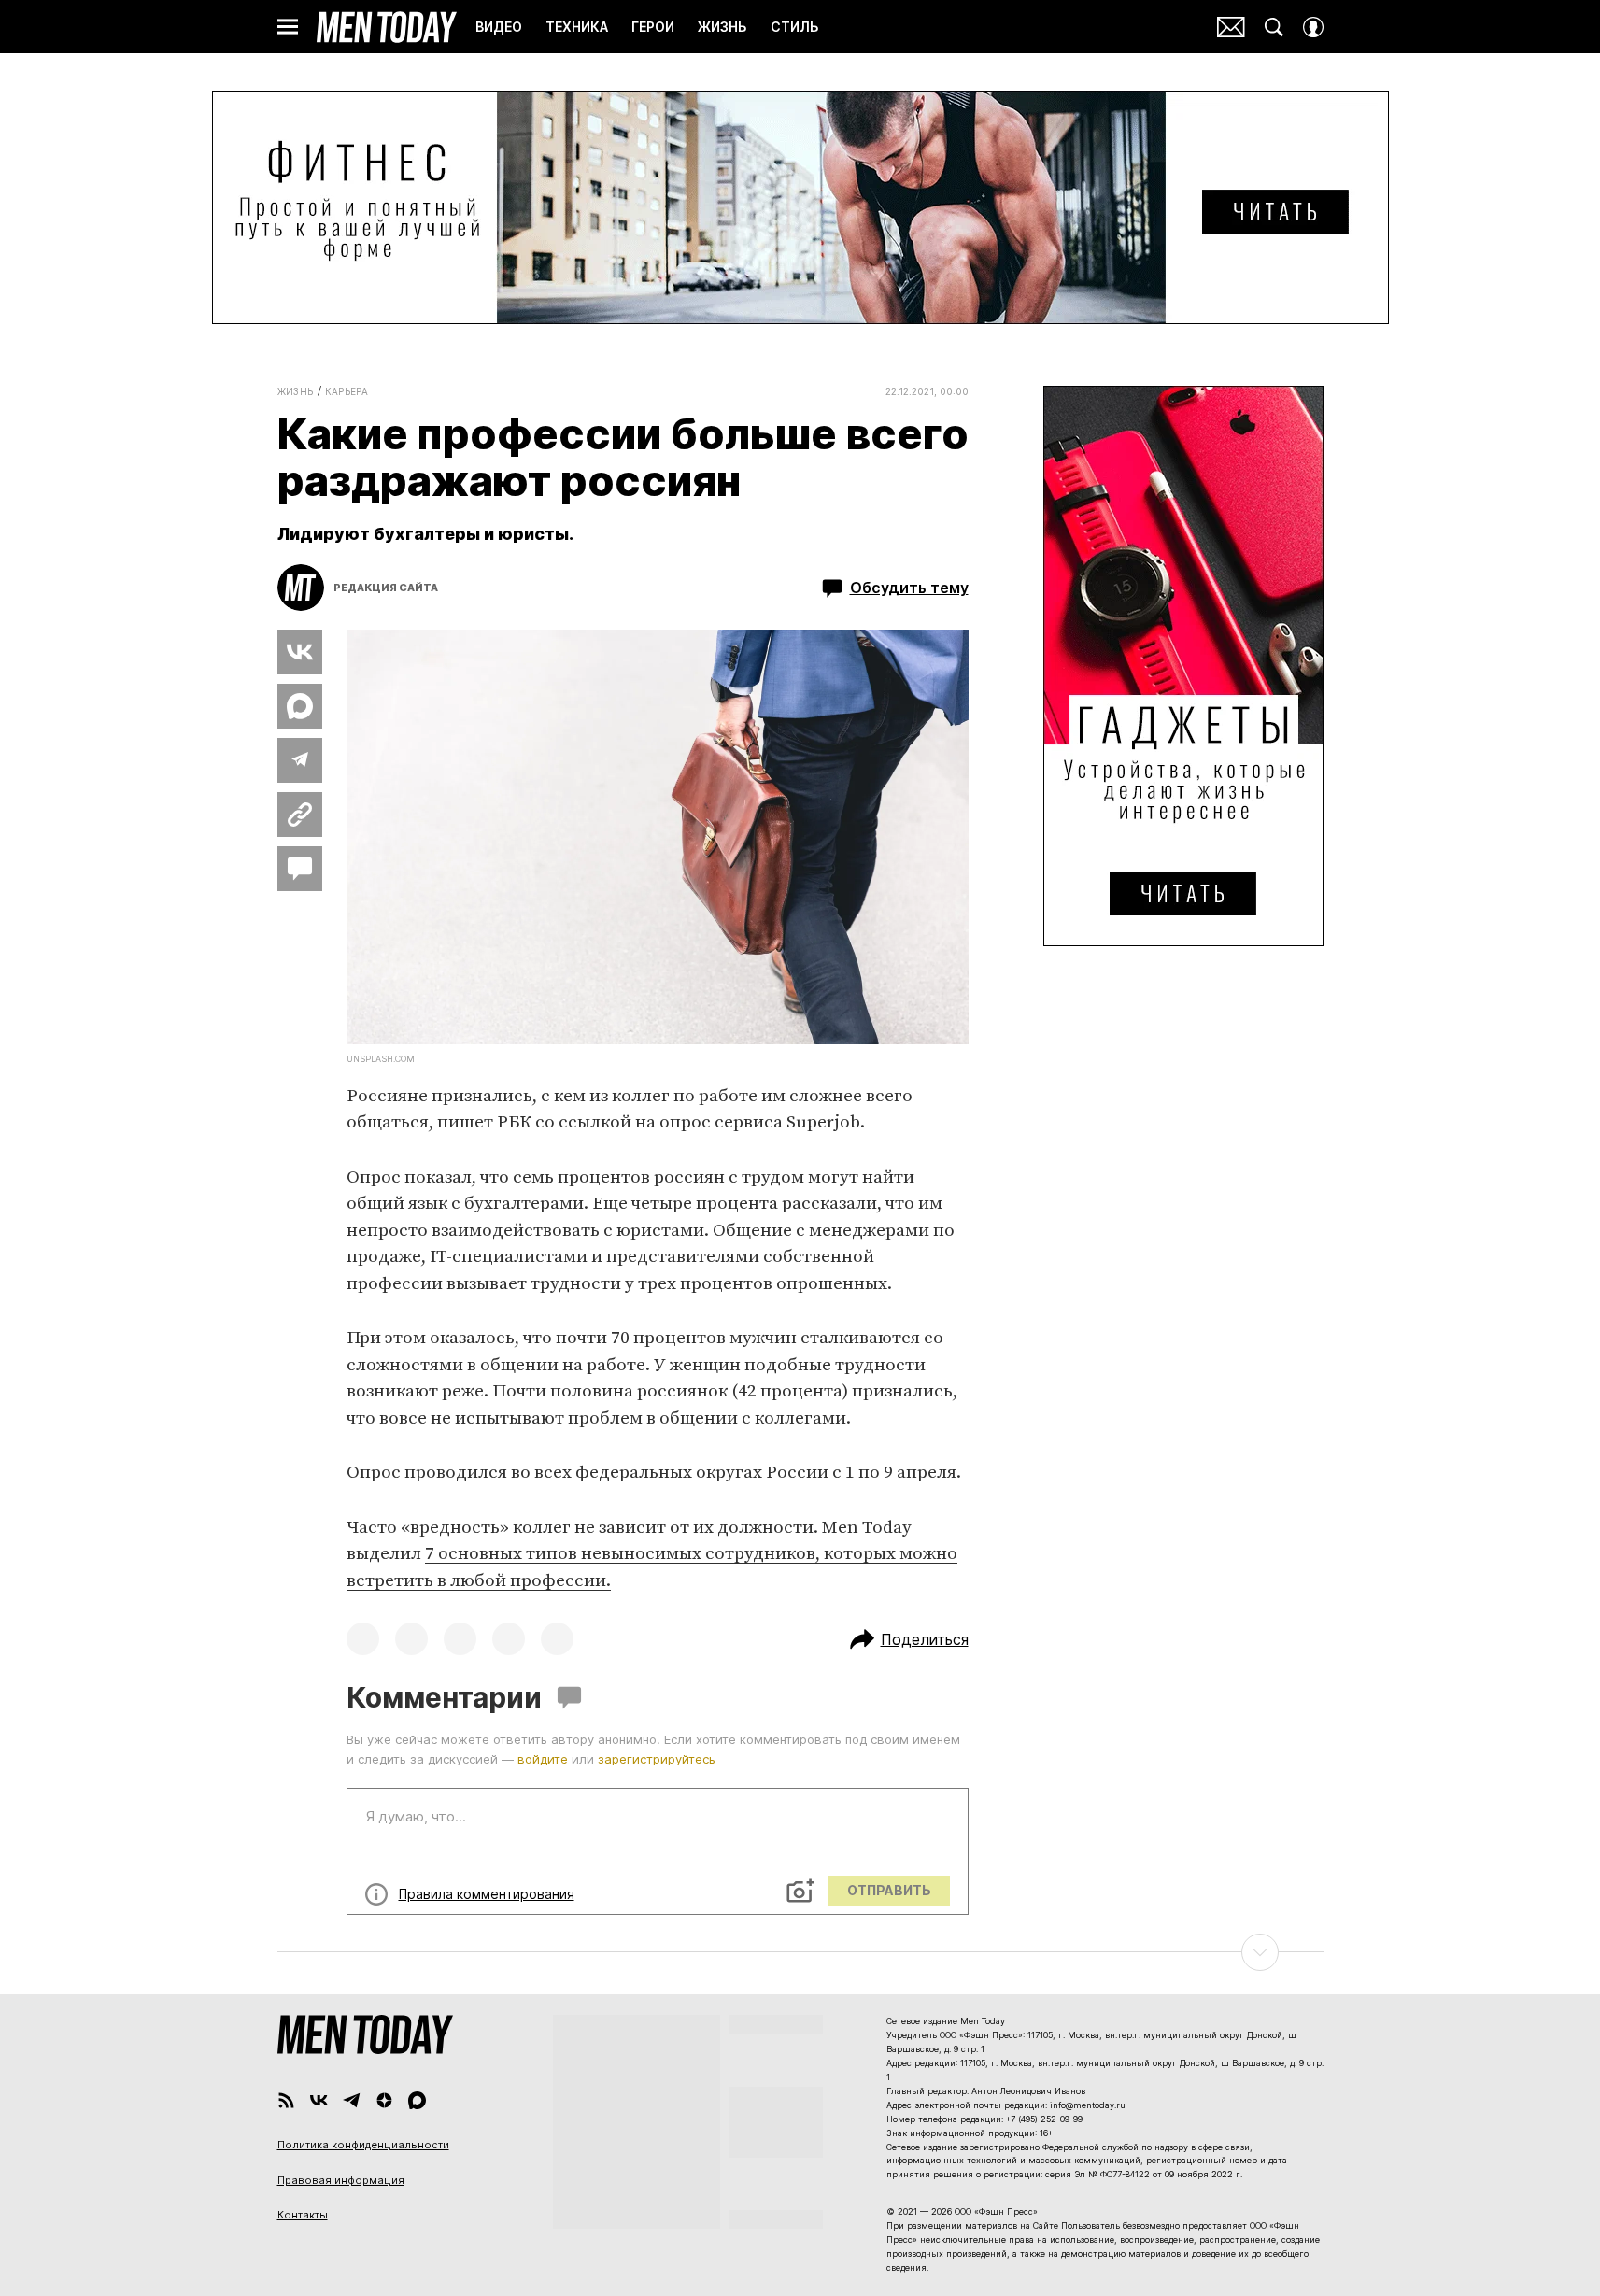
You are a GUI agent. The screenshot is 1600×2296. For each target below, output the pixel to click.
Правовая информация (341, 2180)
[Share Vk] (300, 652)
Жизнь (296, 391)
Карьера (347, 391)
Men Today (387, 27)
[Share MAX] (300, 706)
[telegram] (352, 2100)
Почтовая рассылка (1231, 27)
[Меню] (288, 27)
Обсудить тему (909, 588)
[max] (417, 2100)
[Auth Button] (1313, 27)
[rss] (286, 2100)
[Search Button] (1274, 27)
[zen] (384, 2100)
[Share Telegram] (300, 760)
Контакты (303, 2215)
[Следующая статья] (800, 1952)
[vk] (319, 2100)
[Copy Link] (300, 815)
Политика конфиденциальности (363, 2145)
